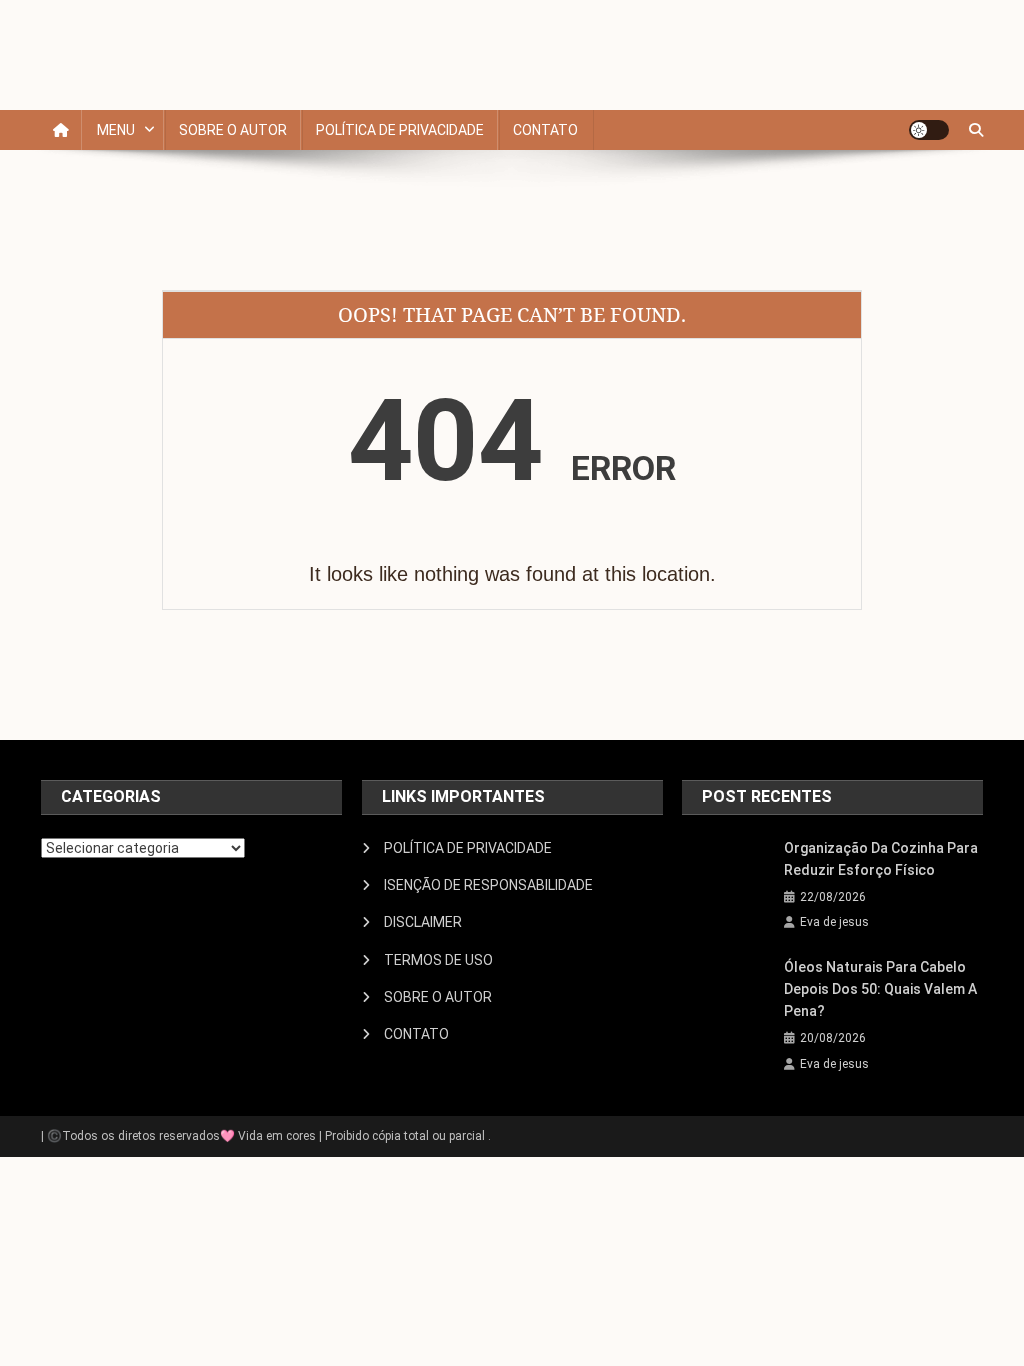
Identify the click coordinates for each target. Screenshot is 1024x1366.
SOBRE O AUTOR (233, 130)
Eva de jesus (834, 922)
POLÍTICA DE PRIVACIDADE (400, 130)
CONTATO (545, 130)
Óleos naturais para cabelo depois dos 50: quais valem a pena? (880, 989)
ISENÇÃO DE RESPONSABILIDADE (488, 885)
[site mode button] (929, 130)
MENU (116, 130)
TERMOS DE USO (438, 960)
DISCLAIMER (423, 922)
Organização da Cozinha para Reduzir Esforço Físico (881, 859)
